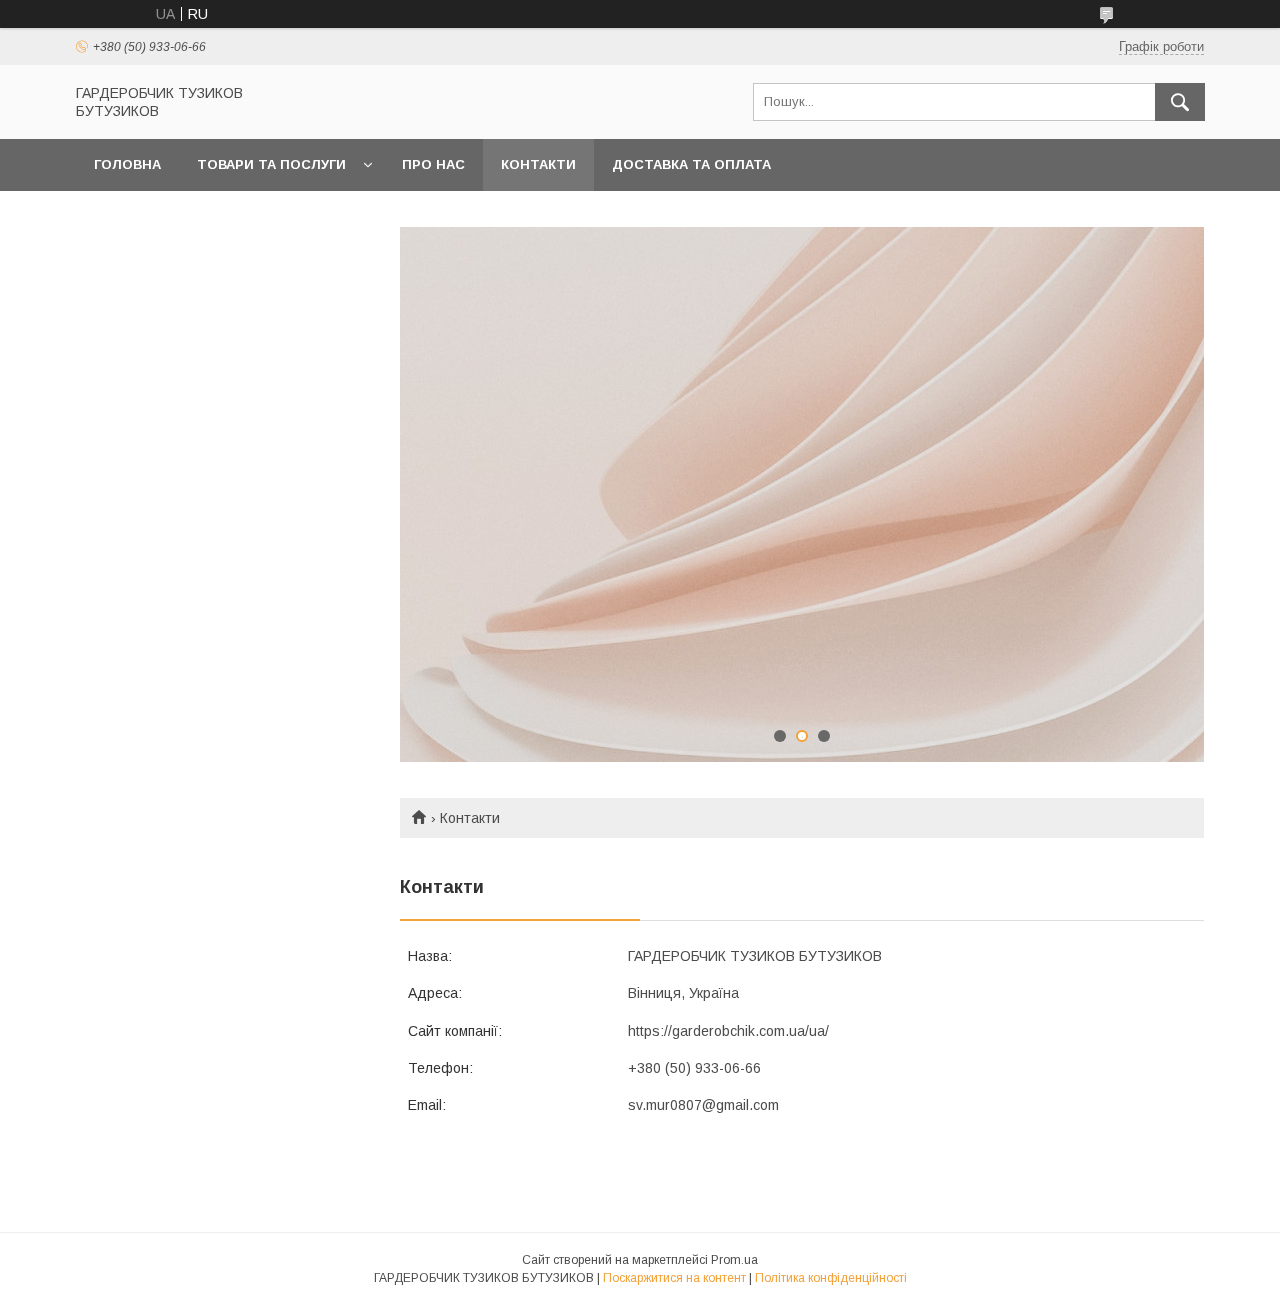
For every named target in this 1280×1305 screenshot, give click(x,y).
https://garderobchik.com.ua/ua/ (728, 1031)
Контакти (538, 164)
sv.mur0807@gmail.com (703, 1105)
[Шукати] (1180, 102)
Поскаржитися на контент (674, 1278)
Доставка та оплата (691, 164)
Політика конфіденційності (831, 1278)
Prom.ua (734, 1260)
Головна (127, 164)
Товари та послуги (271, 164)
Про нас (433, 164)
